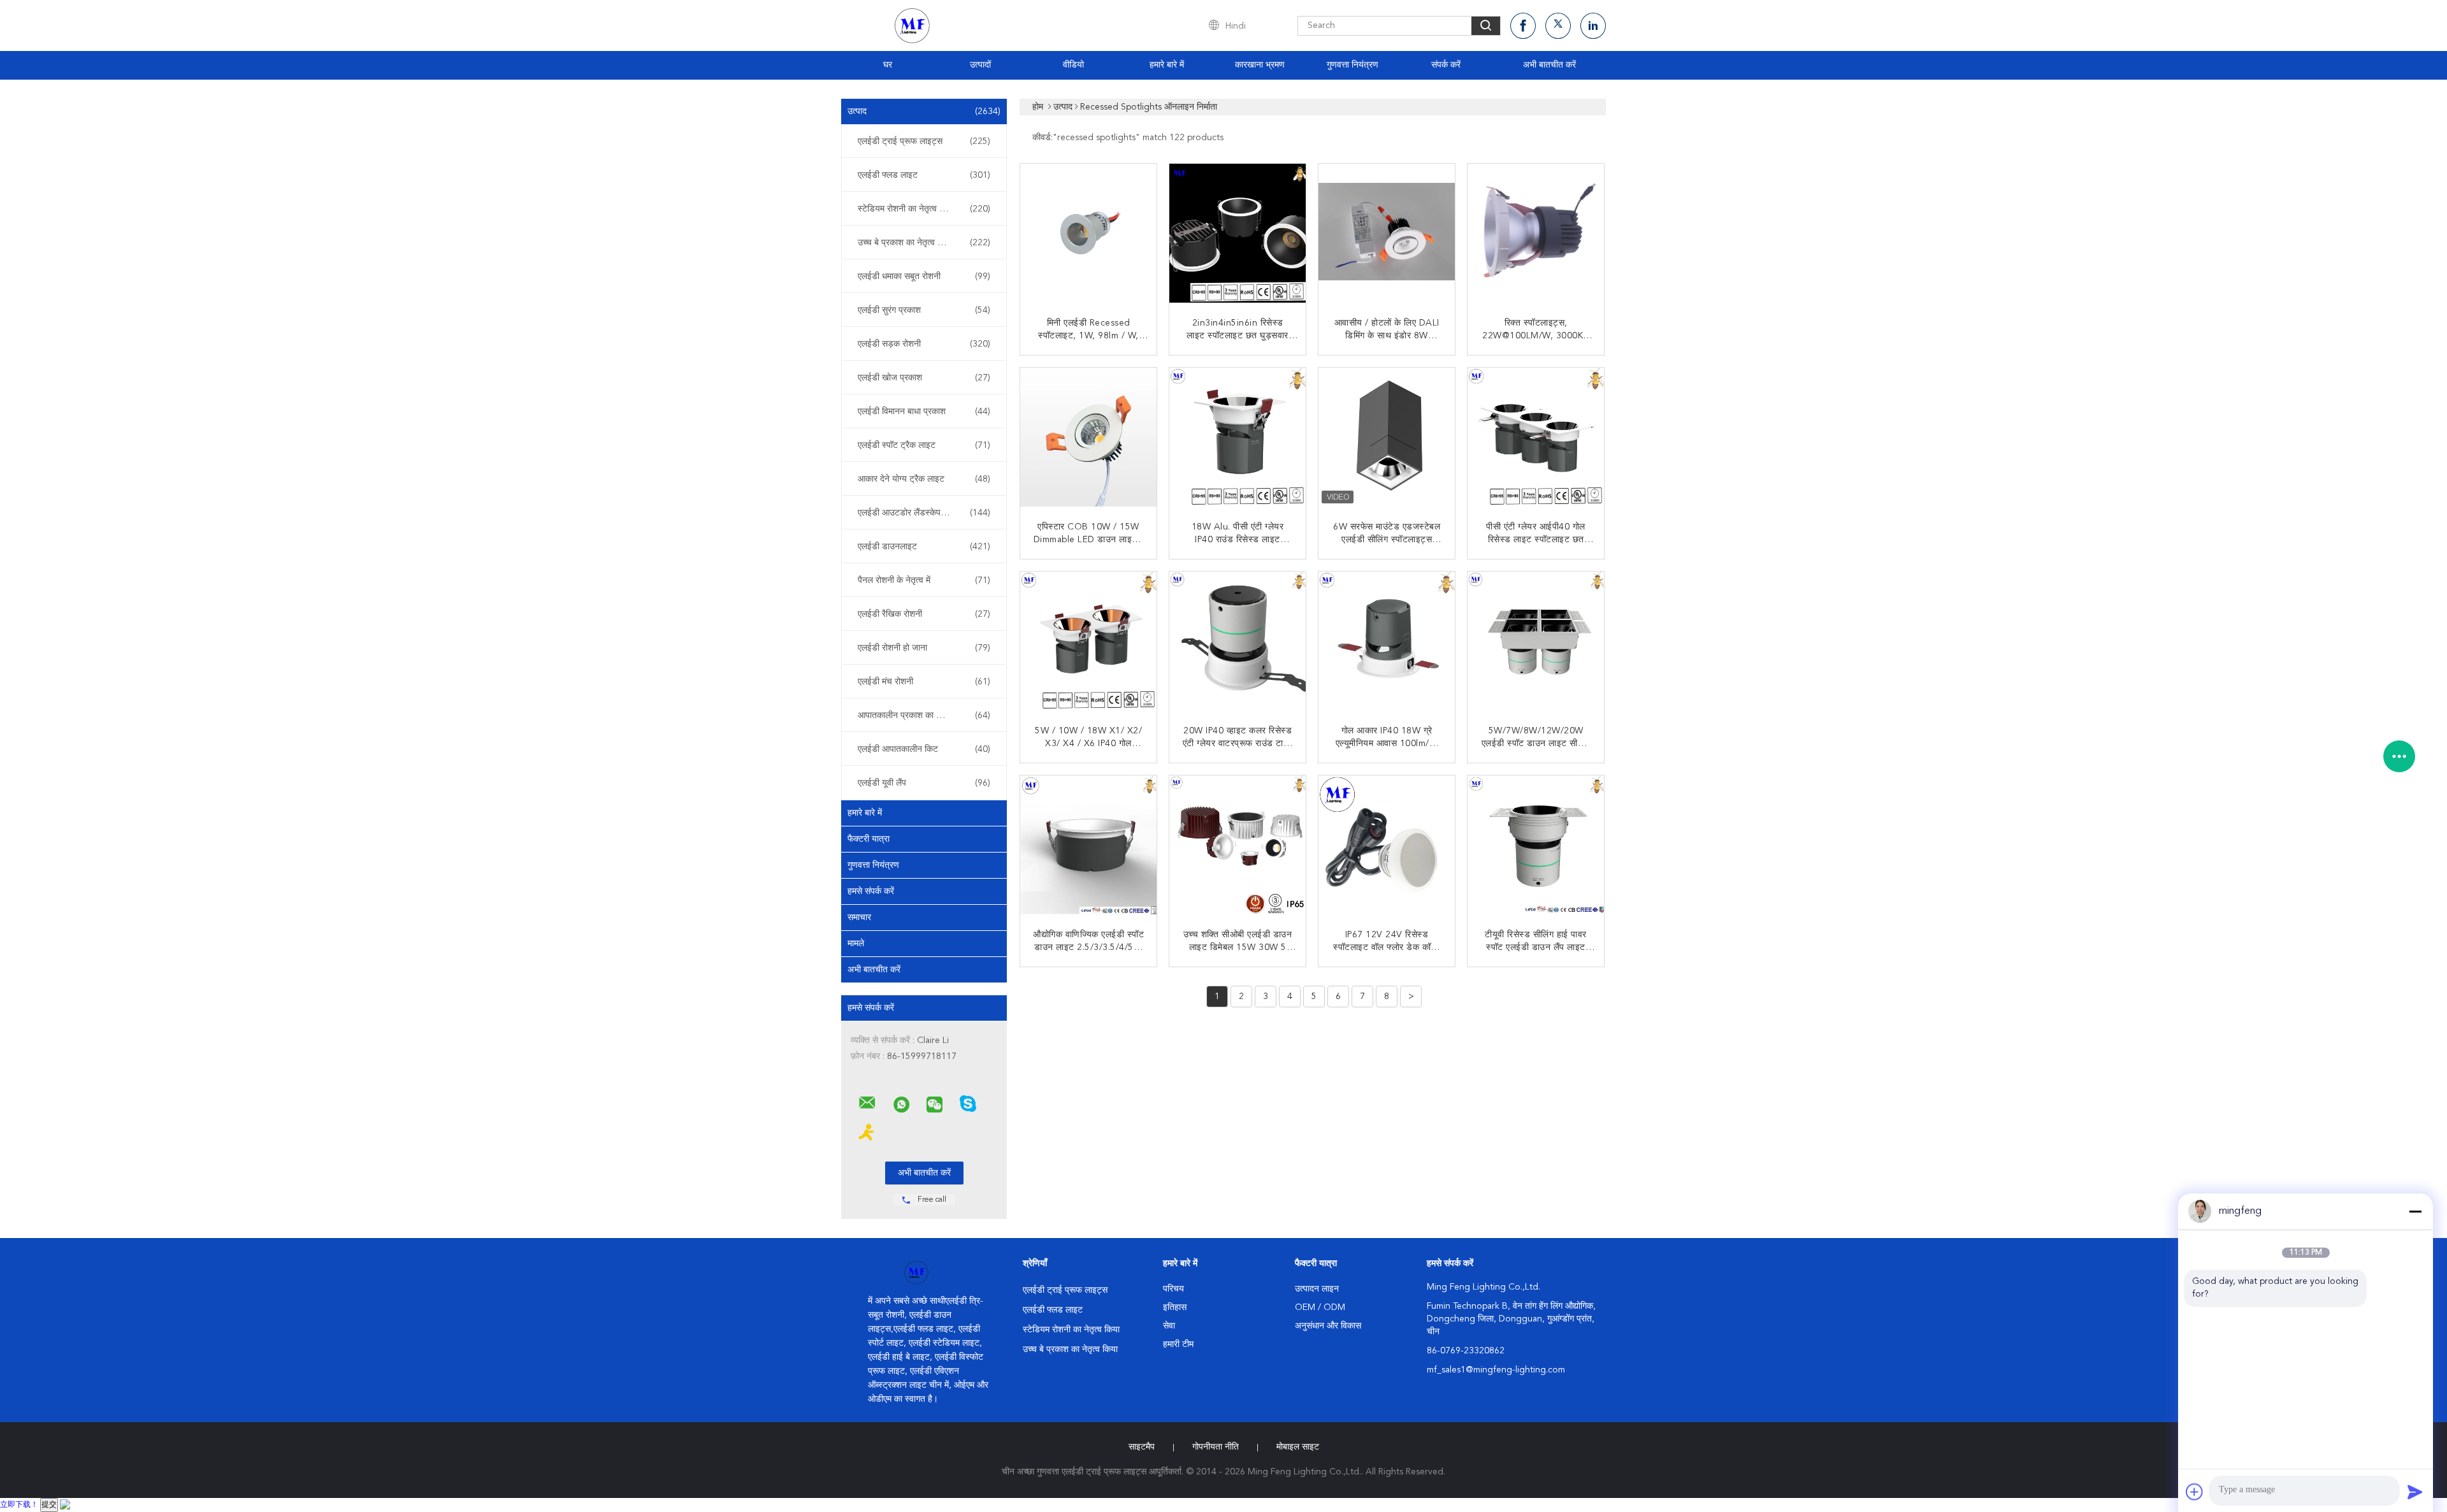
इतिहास (1175, 1307)
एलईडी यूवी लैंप (924, 783)
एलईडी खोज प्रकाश (924, 378)
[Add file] (2195, 1492)
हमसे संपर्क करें (871, 891)
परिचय (1173, 1289)
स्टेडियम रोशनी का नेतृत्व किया (924, 209)
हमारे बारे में (1167, 65)
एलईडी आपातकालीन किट (924, 749)
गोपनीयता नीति (1216, 1447)
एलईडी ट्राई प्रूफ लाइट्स (924, 141)
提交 (49, 1505)
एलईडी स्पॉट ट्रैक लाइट (924, 445)
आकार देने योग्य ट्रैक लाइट (924, 479)
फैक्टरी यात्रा (869, 839)
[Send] (2415, 1492)
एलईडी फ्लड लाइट (924, 175)
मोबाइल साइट (1298, 1447)
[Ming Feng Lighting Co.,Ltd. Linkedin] (1593, 26)
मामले (856, 944)
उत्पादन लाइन (1317, 1289)
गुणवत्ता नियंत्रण (1353, 65)
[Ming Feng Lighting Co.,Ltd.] (867, 1103)
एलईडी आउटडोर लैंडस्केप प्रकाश (924, 513)
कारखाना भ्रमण (1260, 65)
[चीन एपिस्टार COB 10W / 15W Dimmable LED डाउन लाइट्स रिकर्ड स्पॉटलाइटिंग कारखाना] (1090, 437)
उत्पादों (980, 65)
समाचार (859, 918)
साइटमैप (1142, 1447)
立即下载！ (19, 1505)
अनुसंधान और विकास (1328, 1326)
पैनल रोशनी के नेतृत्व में (924, 580)
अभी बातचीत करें (1549, 65)
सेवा (1169, 1326)
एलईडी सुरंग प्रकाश (924, 310)
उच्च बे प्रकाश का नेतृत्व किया (924, 243)
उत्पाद (924, 112)
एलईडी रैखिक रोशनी (924, 614)
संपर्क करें (1446, 65)
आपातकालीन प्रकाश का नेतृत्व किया (924, 716)
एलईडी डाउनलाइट (924, 547)
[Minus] (2415, 1211)
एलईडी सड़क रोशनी (924, 344)
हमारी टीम (1178, 1344)
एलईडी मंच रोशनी (924, 682)
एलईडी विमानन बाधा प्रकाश (924, 412)
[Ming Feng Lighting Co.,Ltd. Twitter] (1558, 26)
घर (888, 65)
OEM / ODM (1320, 1307)
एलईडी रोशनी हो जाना (924, 648)
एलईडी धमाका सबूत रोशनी (924, 277)
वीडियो (1073, 65)
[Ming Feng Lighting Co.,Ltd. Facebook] (1523, 26)
